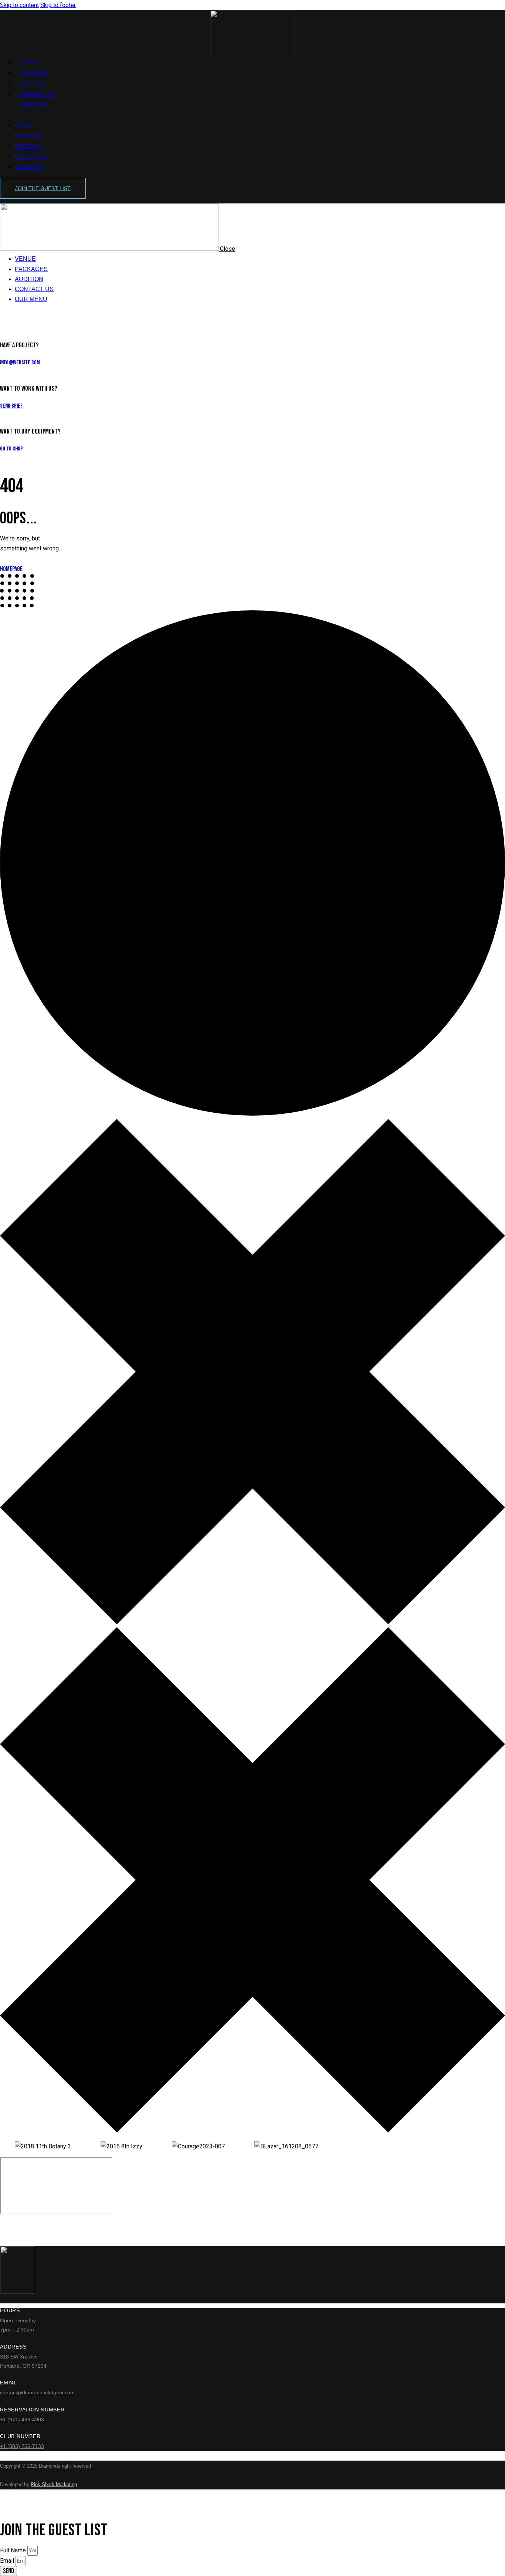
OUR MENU (34, 104)
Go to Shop (11, 449)
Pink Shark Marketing (54, 2484)
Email (8, 2561)
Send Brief (11, 406)
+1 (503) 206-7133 (22, 2446)
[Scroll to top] (4, 2503)
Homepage (11, 569)
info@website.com (20, 363)
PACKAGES (34, 73)
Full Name (14, 2550)
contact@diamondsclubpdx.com (37, 2393)
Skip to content (19, 5)
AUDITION (33, 84)
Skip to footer (58, 5)
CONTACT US (37, 94)
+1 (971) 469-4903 (22, 2420)
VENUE (29, 63)
